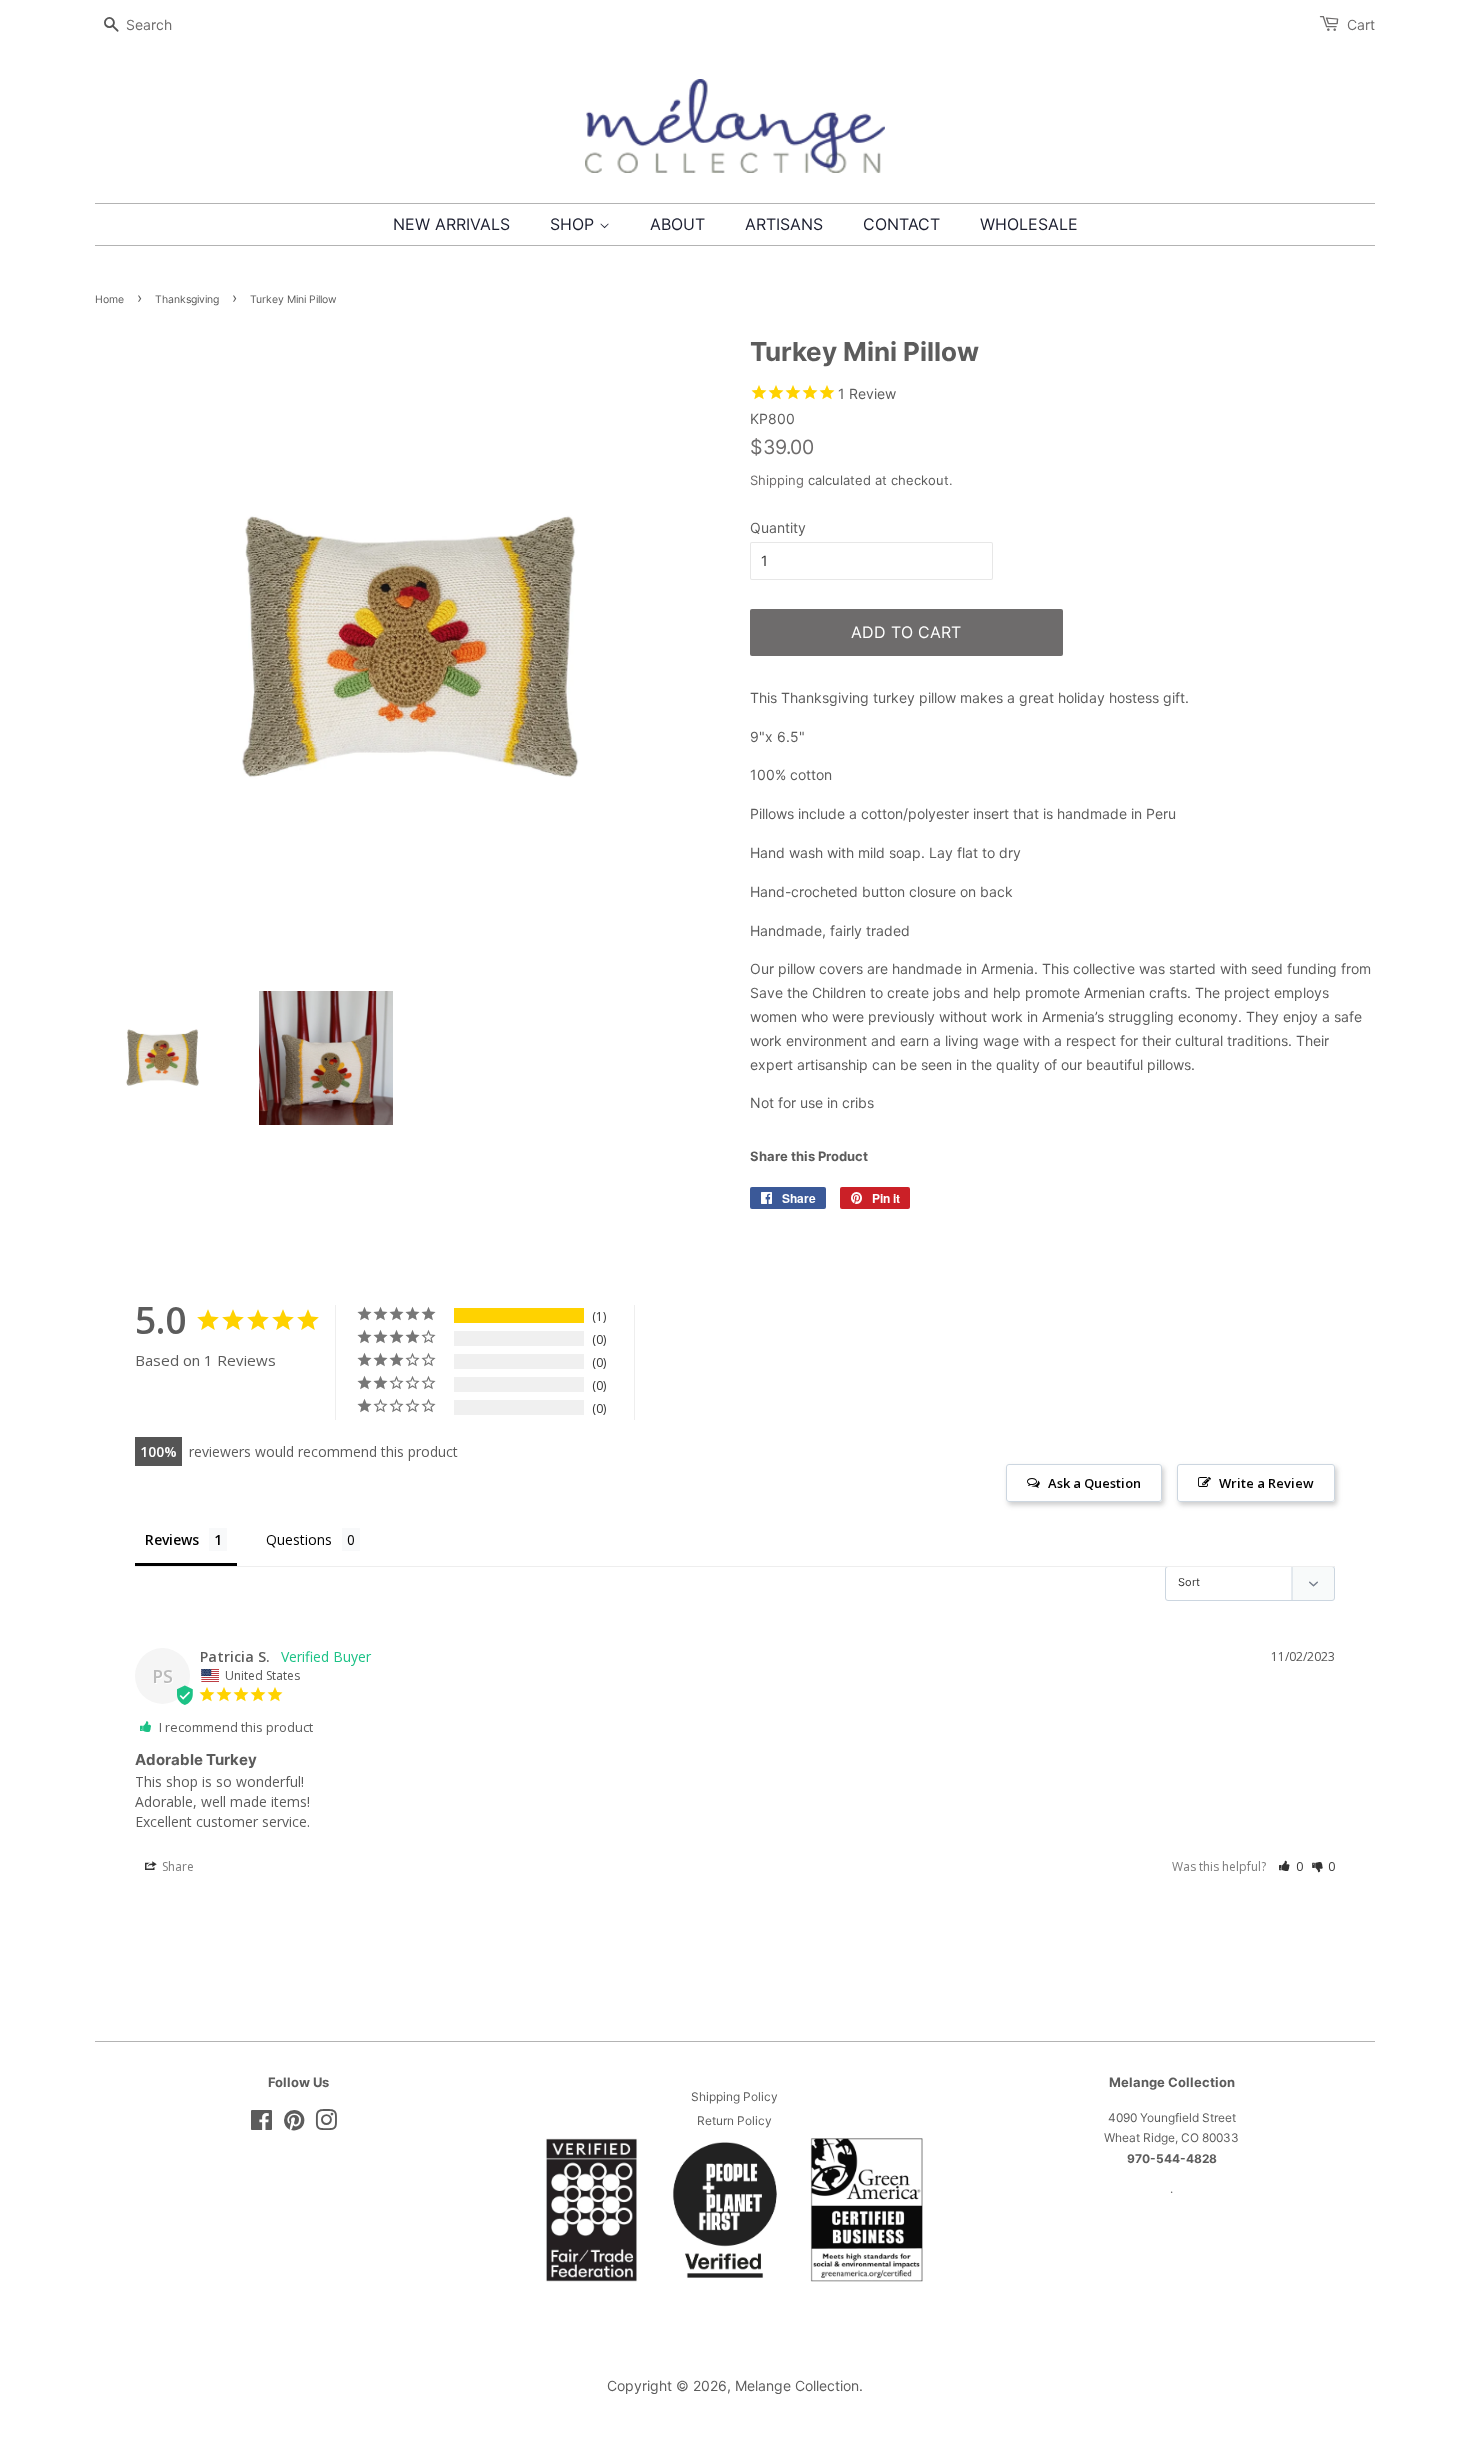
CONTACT (901, 224)
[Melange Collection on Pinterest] (294, 2124)
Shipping (777, 480)
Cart (1361, 24)
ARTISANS (784, 224)
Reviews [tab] (172, 1539)
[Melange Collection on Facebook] (261, 2124)
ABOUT (677, 224)
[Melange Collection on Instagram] (326, 2124)
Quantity (778, 527)
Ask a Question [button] (1094, 1483)
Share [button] (176, 1866)
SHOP (574, 224)
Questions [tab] (299, 1539)
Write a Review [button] (1266, 1483)
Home (109, 299)
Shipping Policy (734, 2096)
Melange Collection (797, 2385)
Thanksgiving (187, 299)
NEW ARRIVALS (451, 224)
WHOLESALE (1029, 224)
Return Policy (734, 2120)
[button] (1290, 1866)
